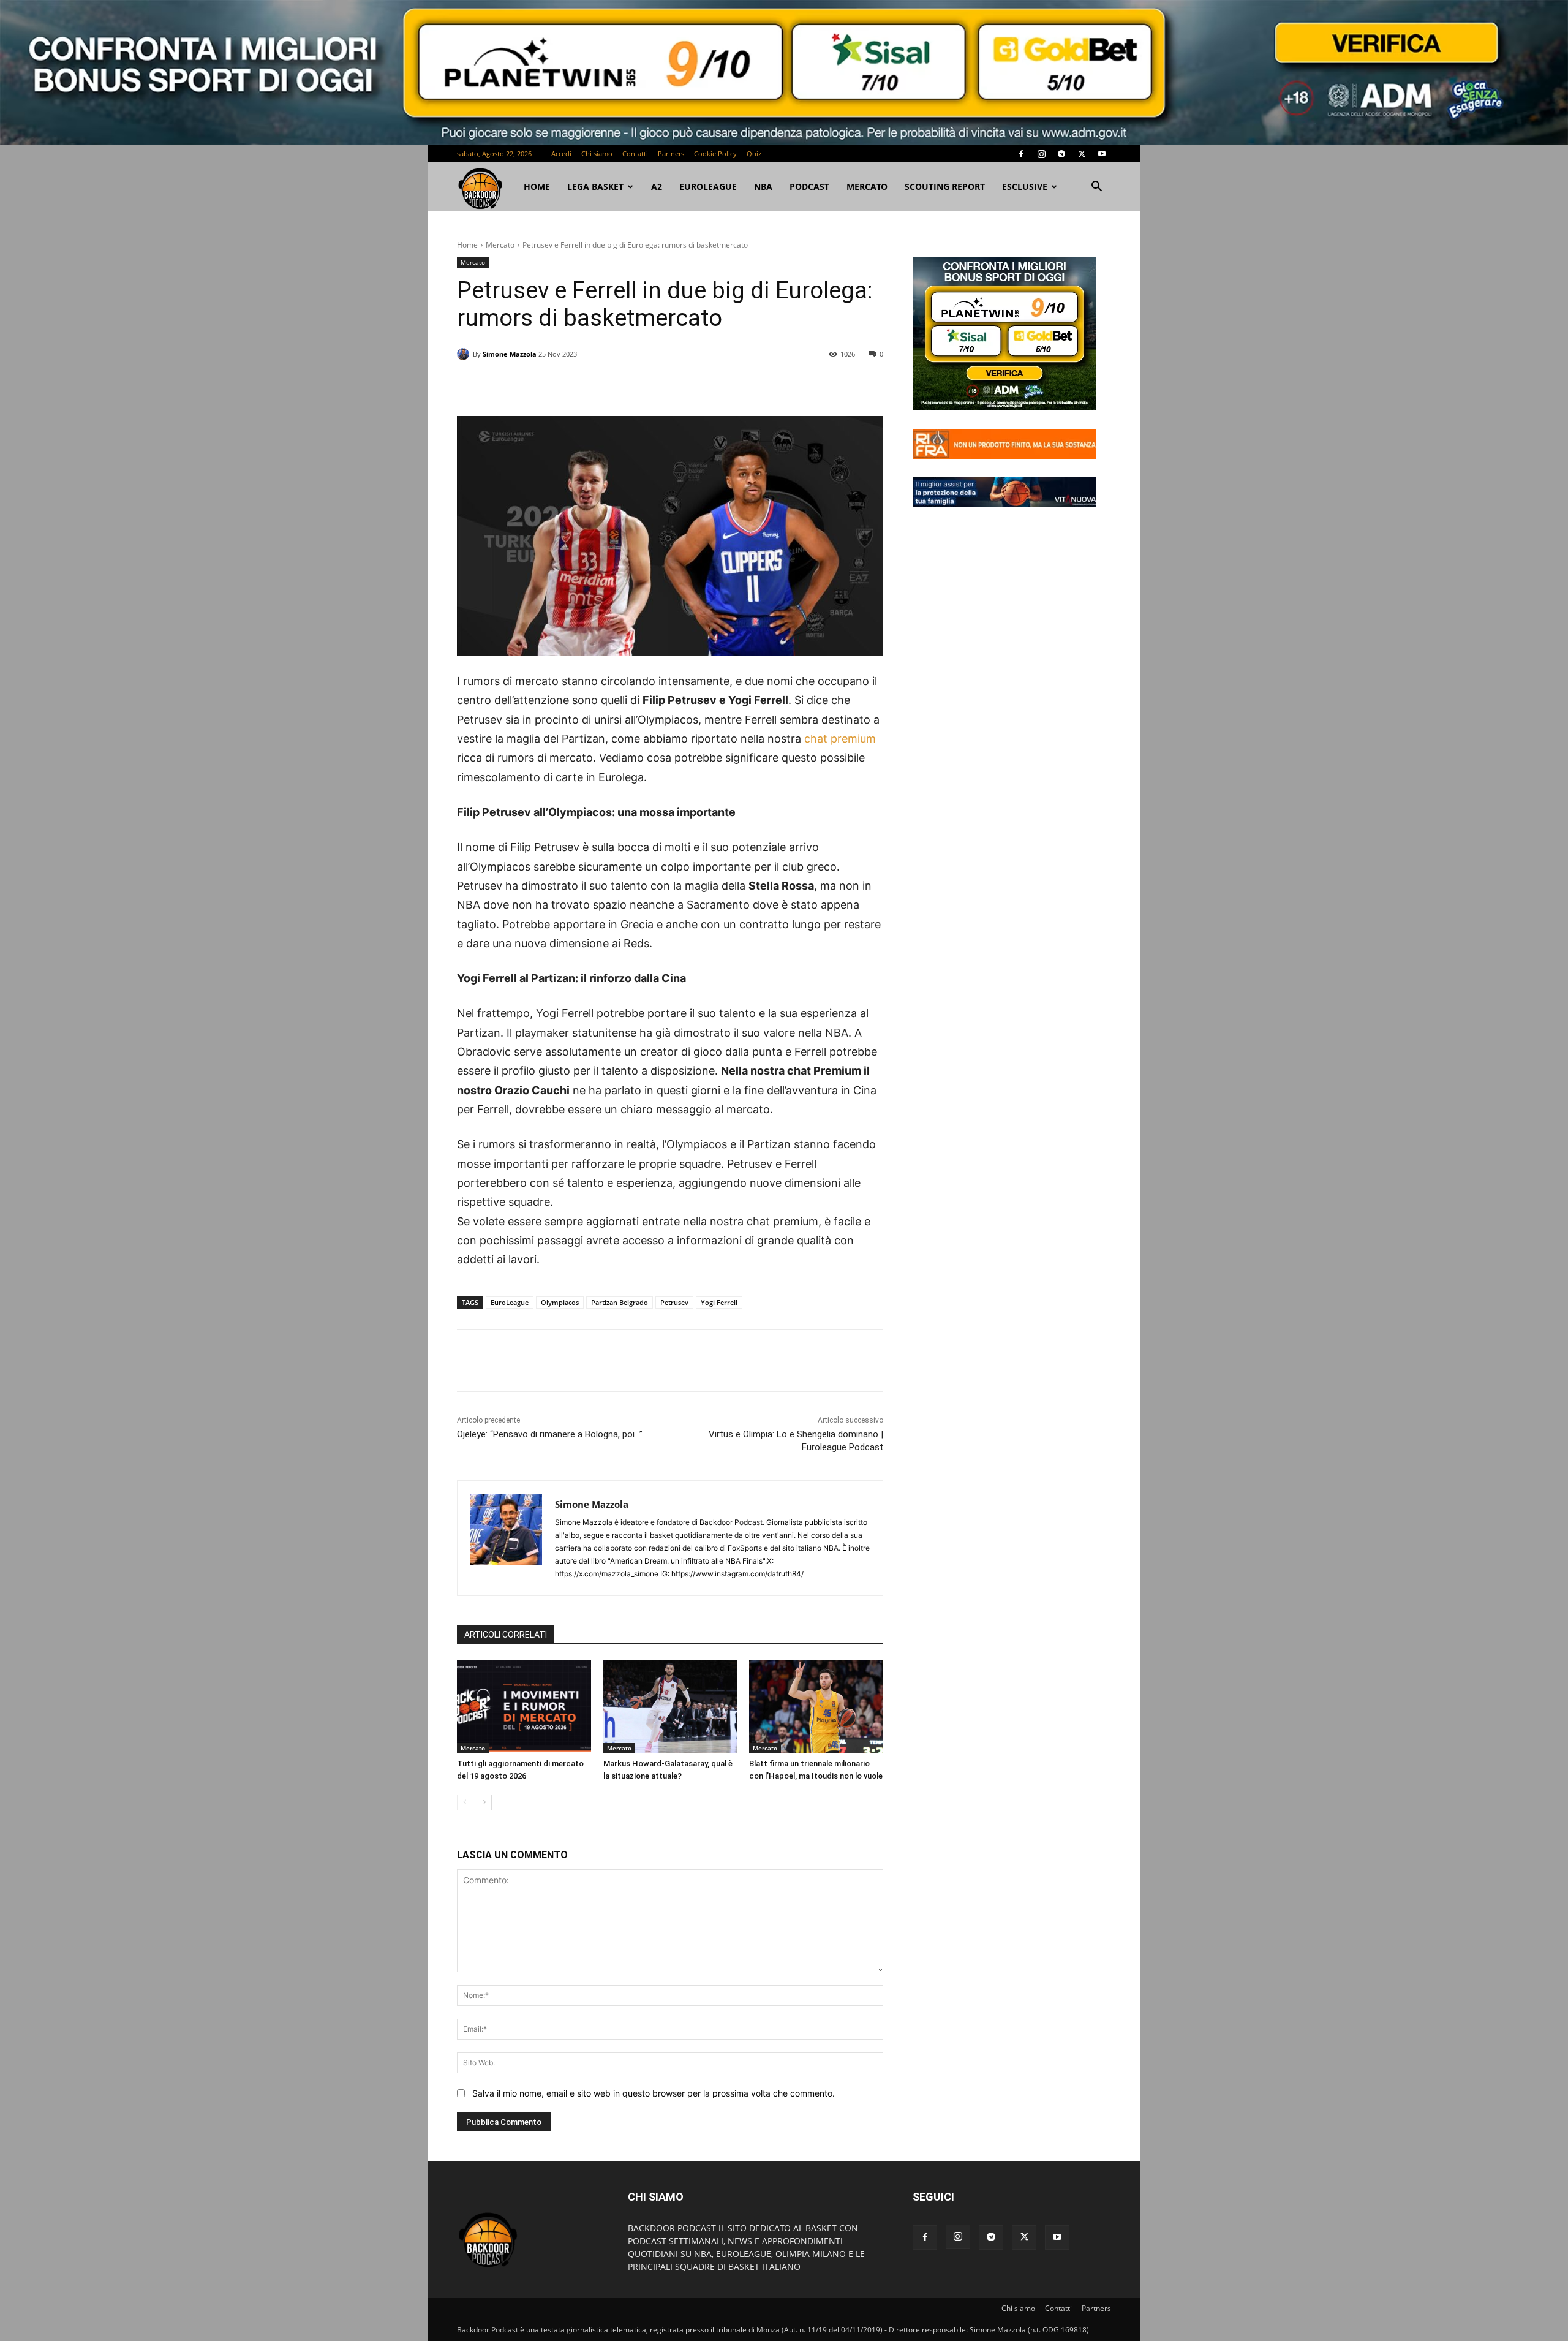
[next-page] (484, 1802)
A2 (657, 187)
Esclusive (1025, 187)
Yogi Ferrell (719, 1302)
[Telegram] (1061, 154)
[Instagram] (1041, 154)
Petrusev (674, 1302)
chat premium (840, 739)
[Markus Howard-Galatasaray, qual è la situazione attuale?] (670, 1707)
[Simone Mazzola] (465, 354)
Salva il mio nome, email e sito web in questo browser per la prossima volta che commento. (654, 2093)
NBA (763, 187)
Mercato (867, 187)
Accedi (561, 153)
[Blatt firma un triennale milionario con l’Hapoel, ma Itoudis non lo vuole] (816, 1707)
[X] (1082, 154)
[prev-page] (465, 1802)
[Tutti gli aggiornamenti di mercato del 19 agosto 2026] (524, 1707)
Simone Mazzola (510, 354)
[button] (1096, 188)
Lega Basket (595, 187)
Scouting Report (945, 187)
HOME (537, 187)
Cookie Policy (715, 153)
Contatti (635, 153)
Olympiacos (560, 1302)
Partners (671, 153)
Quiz (754, 153)
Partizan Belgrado (620, 1302)
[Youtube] (1102, 154)
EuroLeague (708, 187)
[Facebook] (1021, 154)
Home (467, 245)
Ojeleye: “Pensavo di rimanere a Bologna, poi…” (550, 1434)
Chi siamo (597, 153)
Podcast (809, 187)
